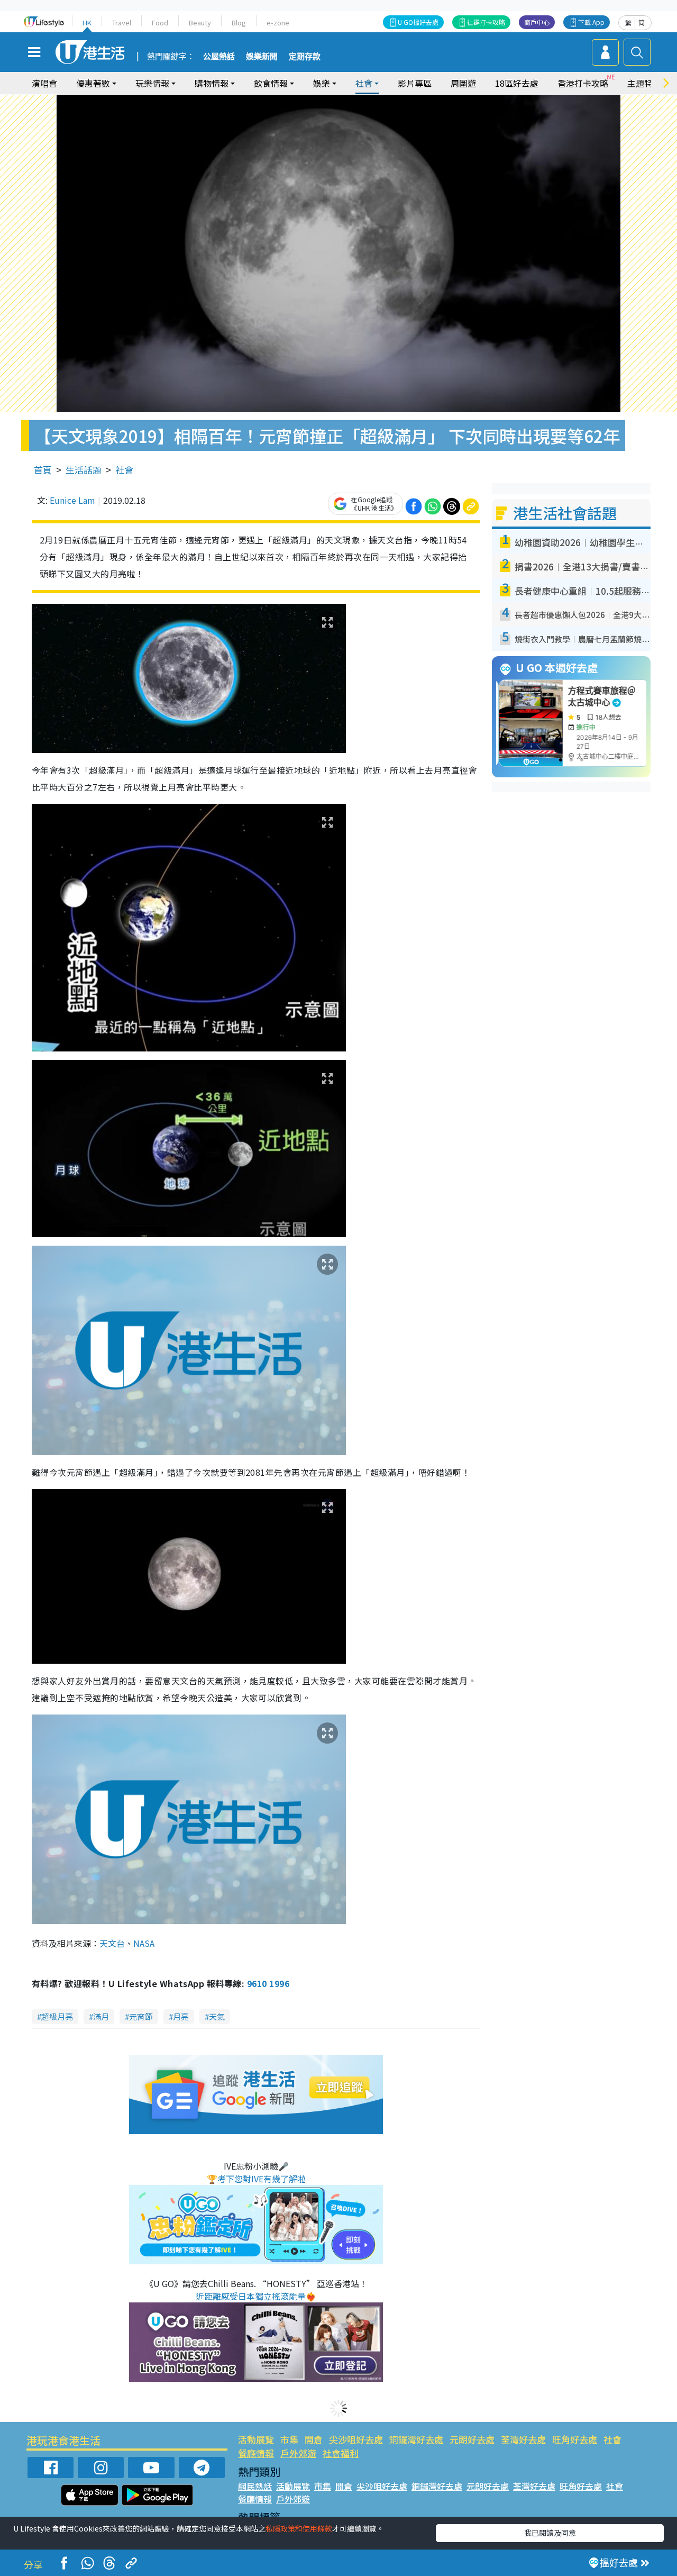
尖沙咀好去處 (356, 2439)
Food (160, 22)
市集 (289, 2439)
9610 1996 (268, 1983)
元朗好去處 (472, 2439)
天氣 (217, 2016)
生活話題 (84, 470)
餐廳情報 (256, 2453)
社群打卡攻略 (486, 22)
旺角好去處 (575, 2439)
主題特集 (644, 83)
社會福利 (341, 2453)
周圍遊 (463, 83)
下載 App (591, 22)
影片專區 (415, 83)
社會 (124, 470)
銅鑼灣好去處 (416, 2439)
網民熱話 (255, 2486)
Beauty (200, 22)
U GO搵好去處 (418, 22)
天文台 (112, 1943)
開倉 (314, 2439)
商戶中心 (537, 22)
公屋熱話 (219, 57)
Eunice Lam (72, 500)
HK (87, 22)
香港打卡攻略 (583, 83)
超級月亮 (57, 2016)
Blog (239, 22)
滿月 (101, 2016)
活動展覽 (256, 2439)
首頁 (43, 470)
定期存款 (305, 57)
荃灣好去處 (523, 2439)
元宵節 (141, 2016)
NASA (144, 1943)
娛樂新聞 (262, 57)
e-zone (278, 22)
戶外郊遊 (298, 2453)
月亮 (181, 2016)
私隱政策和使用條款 (299, 2528)
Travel (122, 22)
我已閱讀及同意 (550, 2533)
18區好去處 (517, 83)
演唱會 (44, 83)
